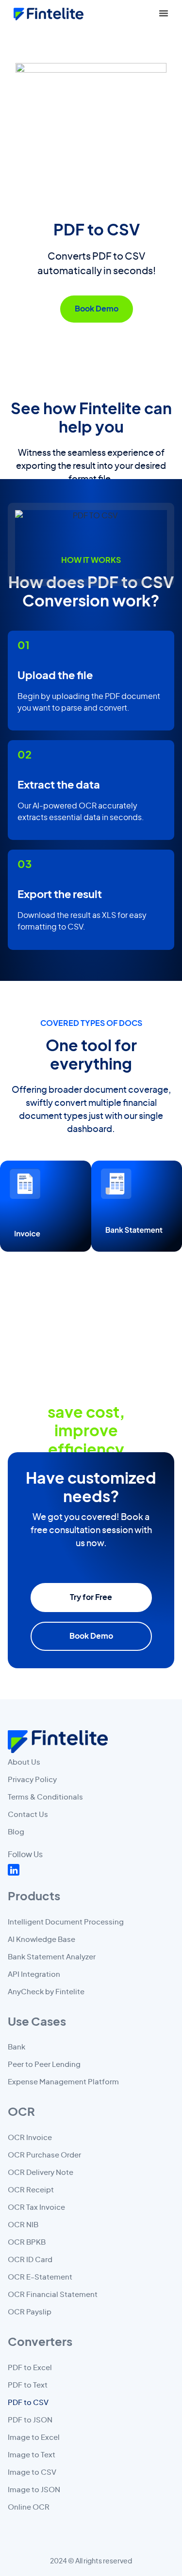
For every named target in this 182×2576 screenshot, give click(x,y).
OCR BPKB (27, 2242)
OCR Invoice (30, 2138)
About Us (24, 1762)
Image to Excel (34, 2438)
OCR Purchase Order (44, 2155)
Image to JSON (34, 2490)
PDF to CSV (28, 2403)
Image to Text (32, 2455)
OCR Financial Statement (53, 2295)
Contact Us (28, 1815)
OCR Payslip (30, 2312)
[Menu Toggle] (164, 13)
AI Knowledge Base (41, 1940)
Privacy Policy (32, 1780)
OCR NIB (23, 2225)
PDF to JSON (30, 2420)
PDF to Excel (30, 2368)
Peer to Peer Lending (44, 2065)
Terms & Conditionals (45, 1797)
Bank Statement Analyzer (52, 1957)
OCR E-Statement (40, 2277)
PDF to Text (28, 2385)
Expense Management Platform (63, 2082)
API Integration (34, 1975)
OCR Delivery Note (41, 2173)
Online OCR (29, 2507)
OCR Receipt (31, 2190)
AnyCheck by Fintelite (46, 1992)
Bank (17, 2047)
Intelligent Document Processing (66, 1922)
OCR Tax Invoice (36, 2208)
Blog (16, 1832)
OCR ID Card (30, 2260)
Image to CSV (32, 2473)
